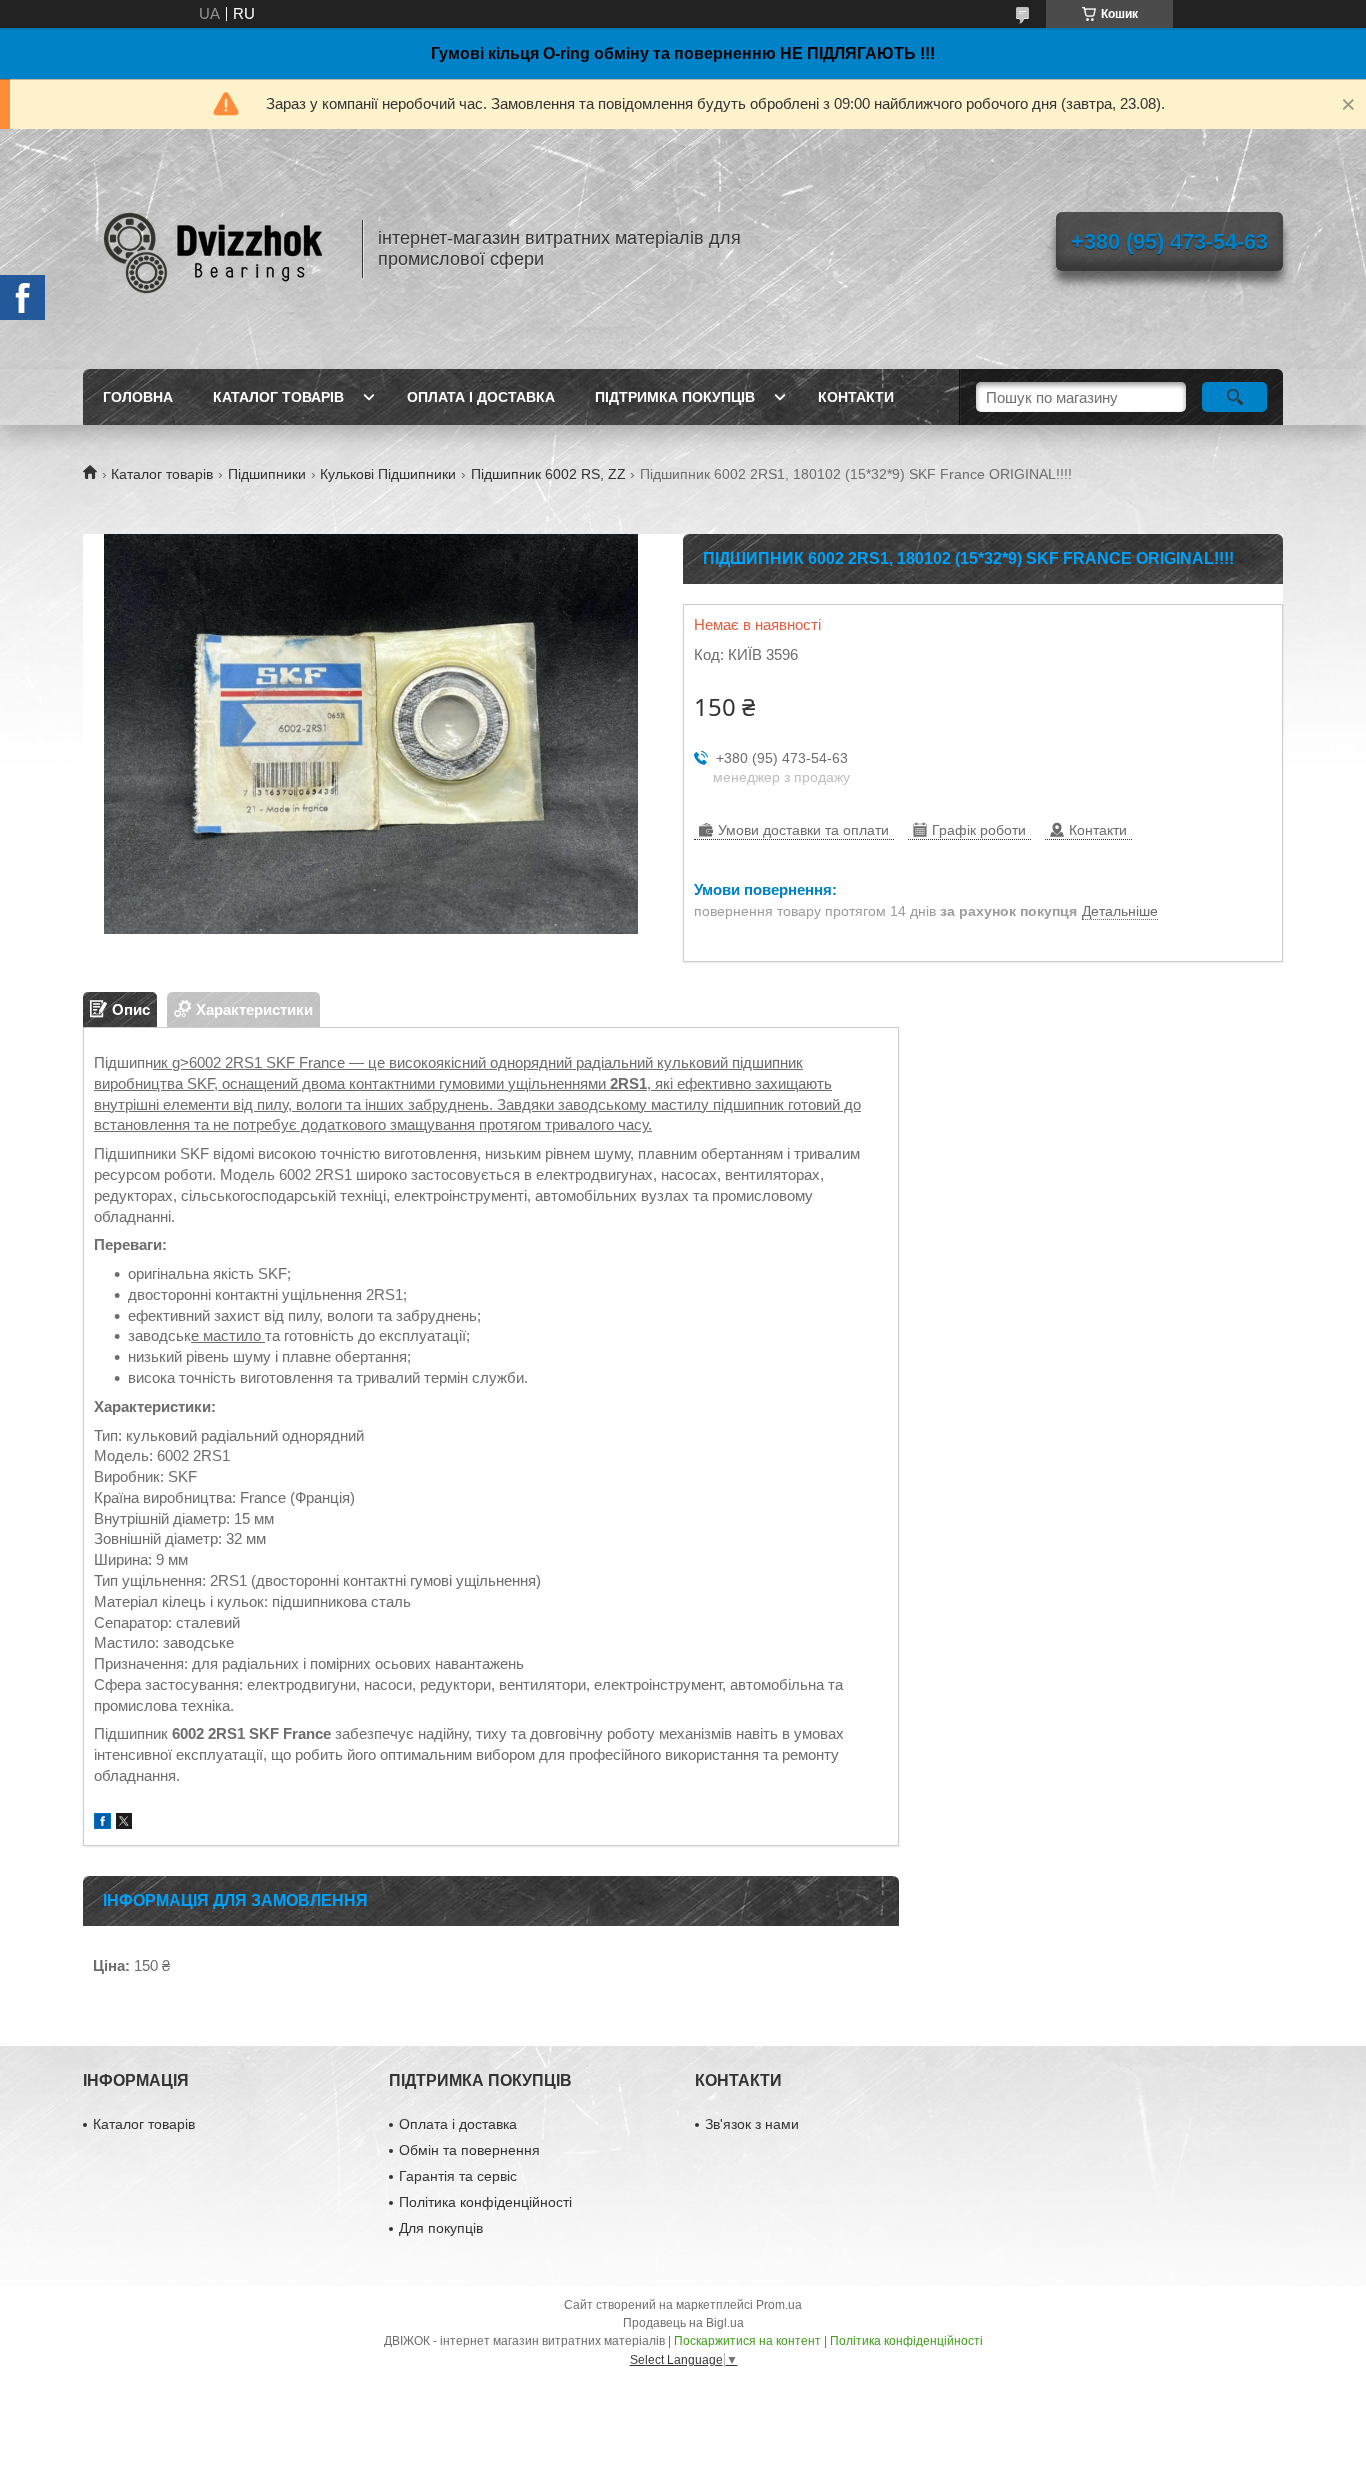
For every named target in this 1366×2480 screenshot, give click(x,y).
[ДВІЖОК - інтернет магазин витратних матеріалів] (213, 249)
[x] (124, 1823)
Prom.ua (779, 2305)
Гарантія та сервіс (458, 2176)
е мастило (228, 1335)
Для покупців (441, 2228)
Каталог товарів (278, 397)
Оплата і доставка (481, 397)
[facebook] (102, 1823)
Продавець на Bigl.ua (683, 2323)
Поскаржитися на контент (747, 2341)
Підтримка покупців (675, 397)
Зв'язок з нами (752, 2124)
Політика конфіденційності (485, 2202)
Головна (138, 397)
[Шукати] (1234, 397)
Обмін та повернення (469, 2150)
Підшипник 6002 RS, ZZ (548, 474)
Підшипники (267, 474)
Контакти (856, 397)
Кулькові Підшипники (388, 474)
